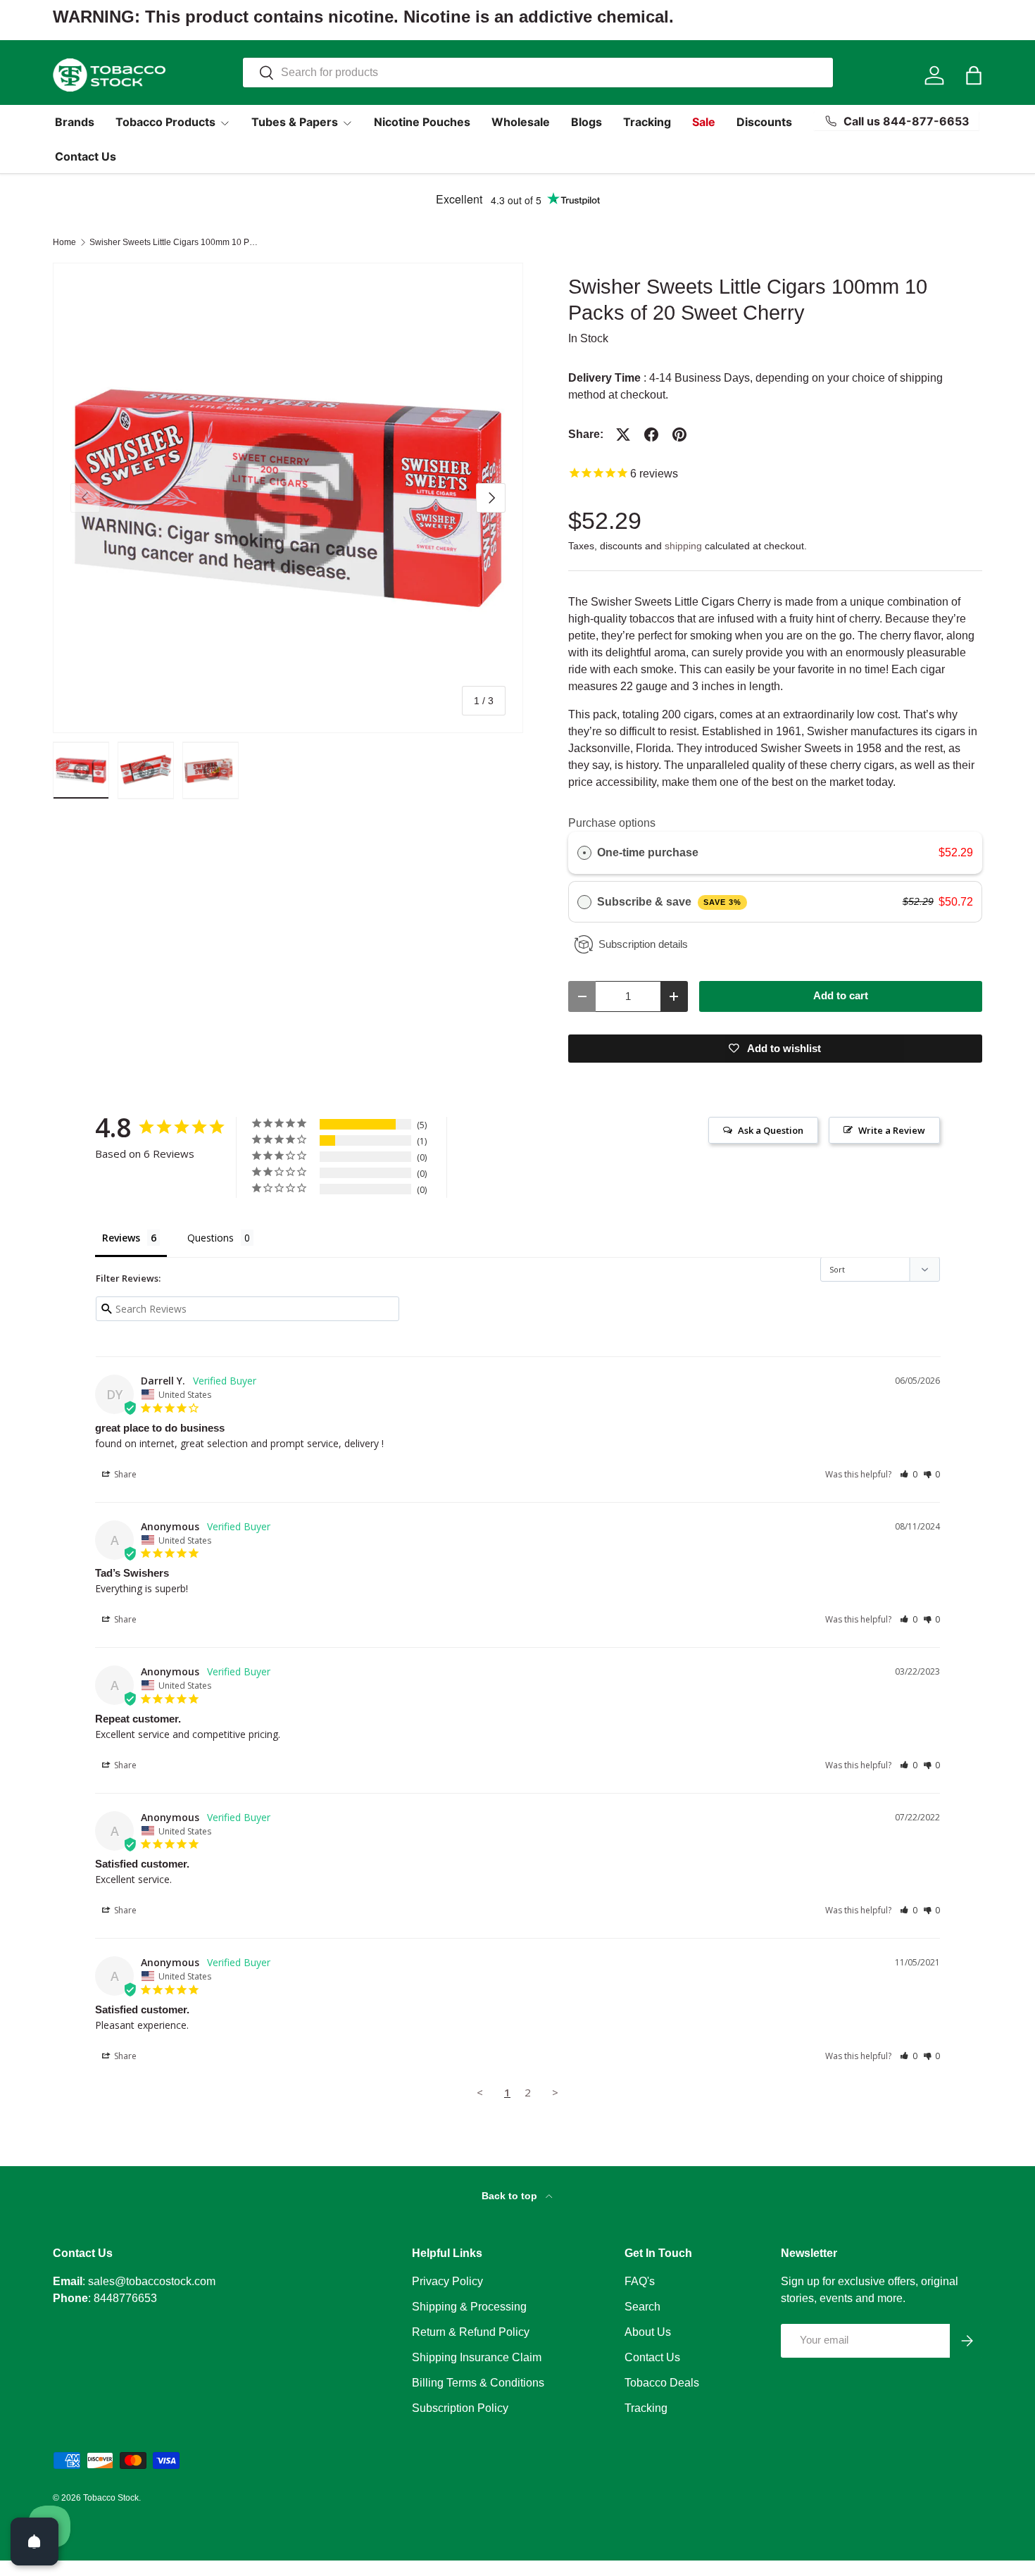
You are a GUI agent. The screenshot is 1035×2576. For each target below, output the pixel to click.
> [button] (555, 2092)
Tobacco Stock (111, 2498)
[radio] (584, 853)
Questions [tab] (211, 1238)
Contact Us (86, 156)
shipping (683, 546)
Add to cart (841, 996)
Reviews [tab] (121, 1238)
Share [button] (124, 1474)
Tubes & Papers (295, 122)
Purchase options (612, 823)
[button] (974, 75)
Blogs (586, 122)
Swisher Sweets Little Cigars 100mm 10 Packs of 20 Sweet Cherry (174, 242)
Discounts (764, 122)
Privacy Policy (447, 2281)
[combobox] (538, 73)
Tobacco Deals (662, 2383)
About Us (648, 2332)
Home (64, 242)
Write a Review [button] (892, 1130)
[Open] (34, 2541)
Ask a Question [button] (771, 1130)
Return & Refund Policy (471, 2332)
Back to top (511, 2196)
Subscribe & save (669, 902)
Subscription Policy (460, 2408)
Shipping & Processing (469, 2307)
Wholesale (521, 122)
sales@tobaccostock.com (152, 2281)
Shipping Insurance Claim (477, 2357)
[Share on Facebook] (651, 434)
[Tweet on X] (623, 434)
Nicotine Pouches (422, 122)
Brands (75, 122)
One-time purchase (648, 852)
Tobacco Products (165, 122)
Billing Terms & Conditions (478, 2383)
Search (642, 2307)
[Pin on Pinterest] (679, 434)
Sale (704, 122)
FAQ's (640, 2281)
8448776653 (125, 2298)
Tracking (647, 122)
